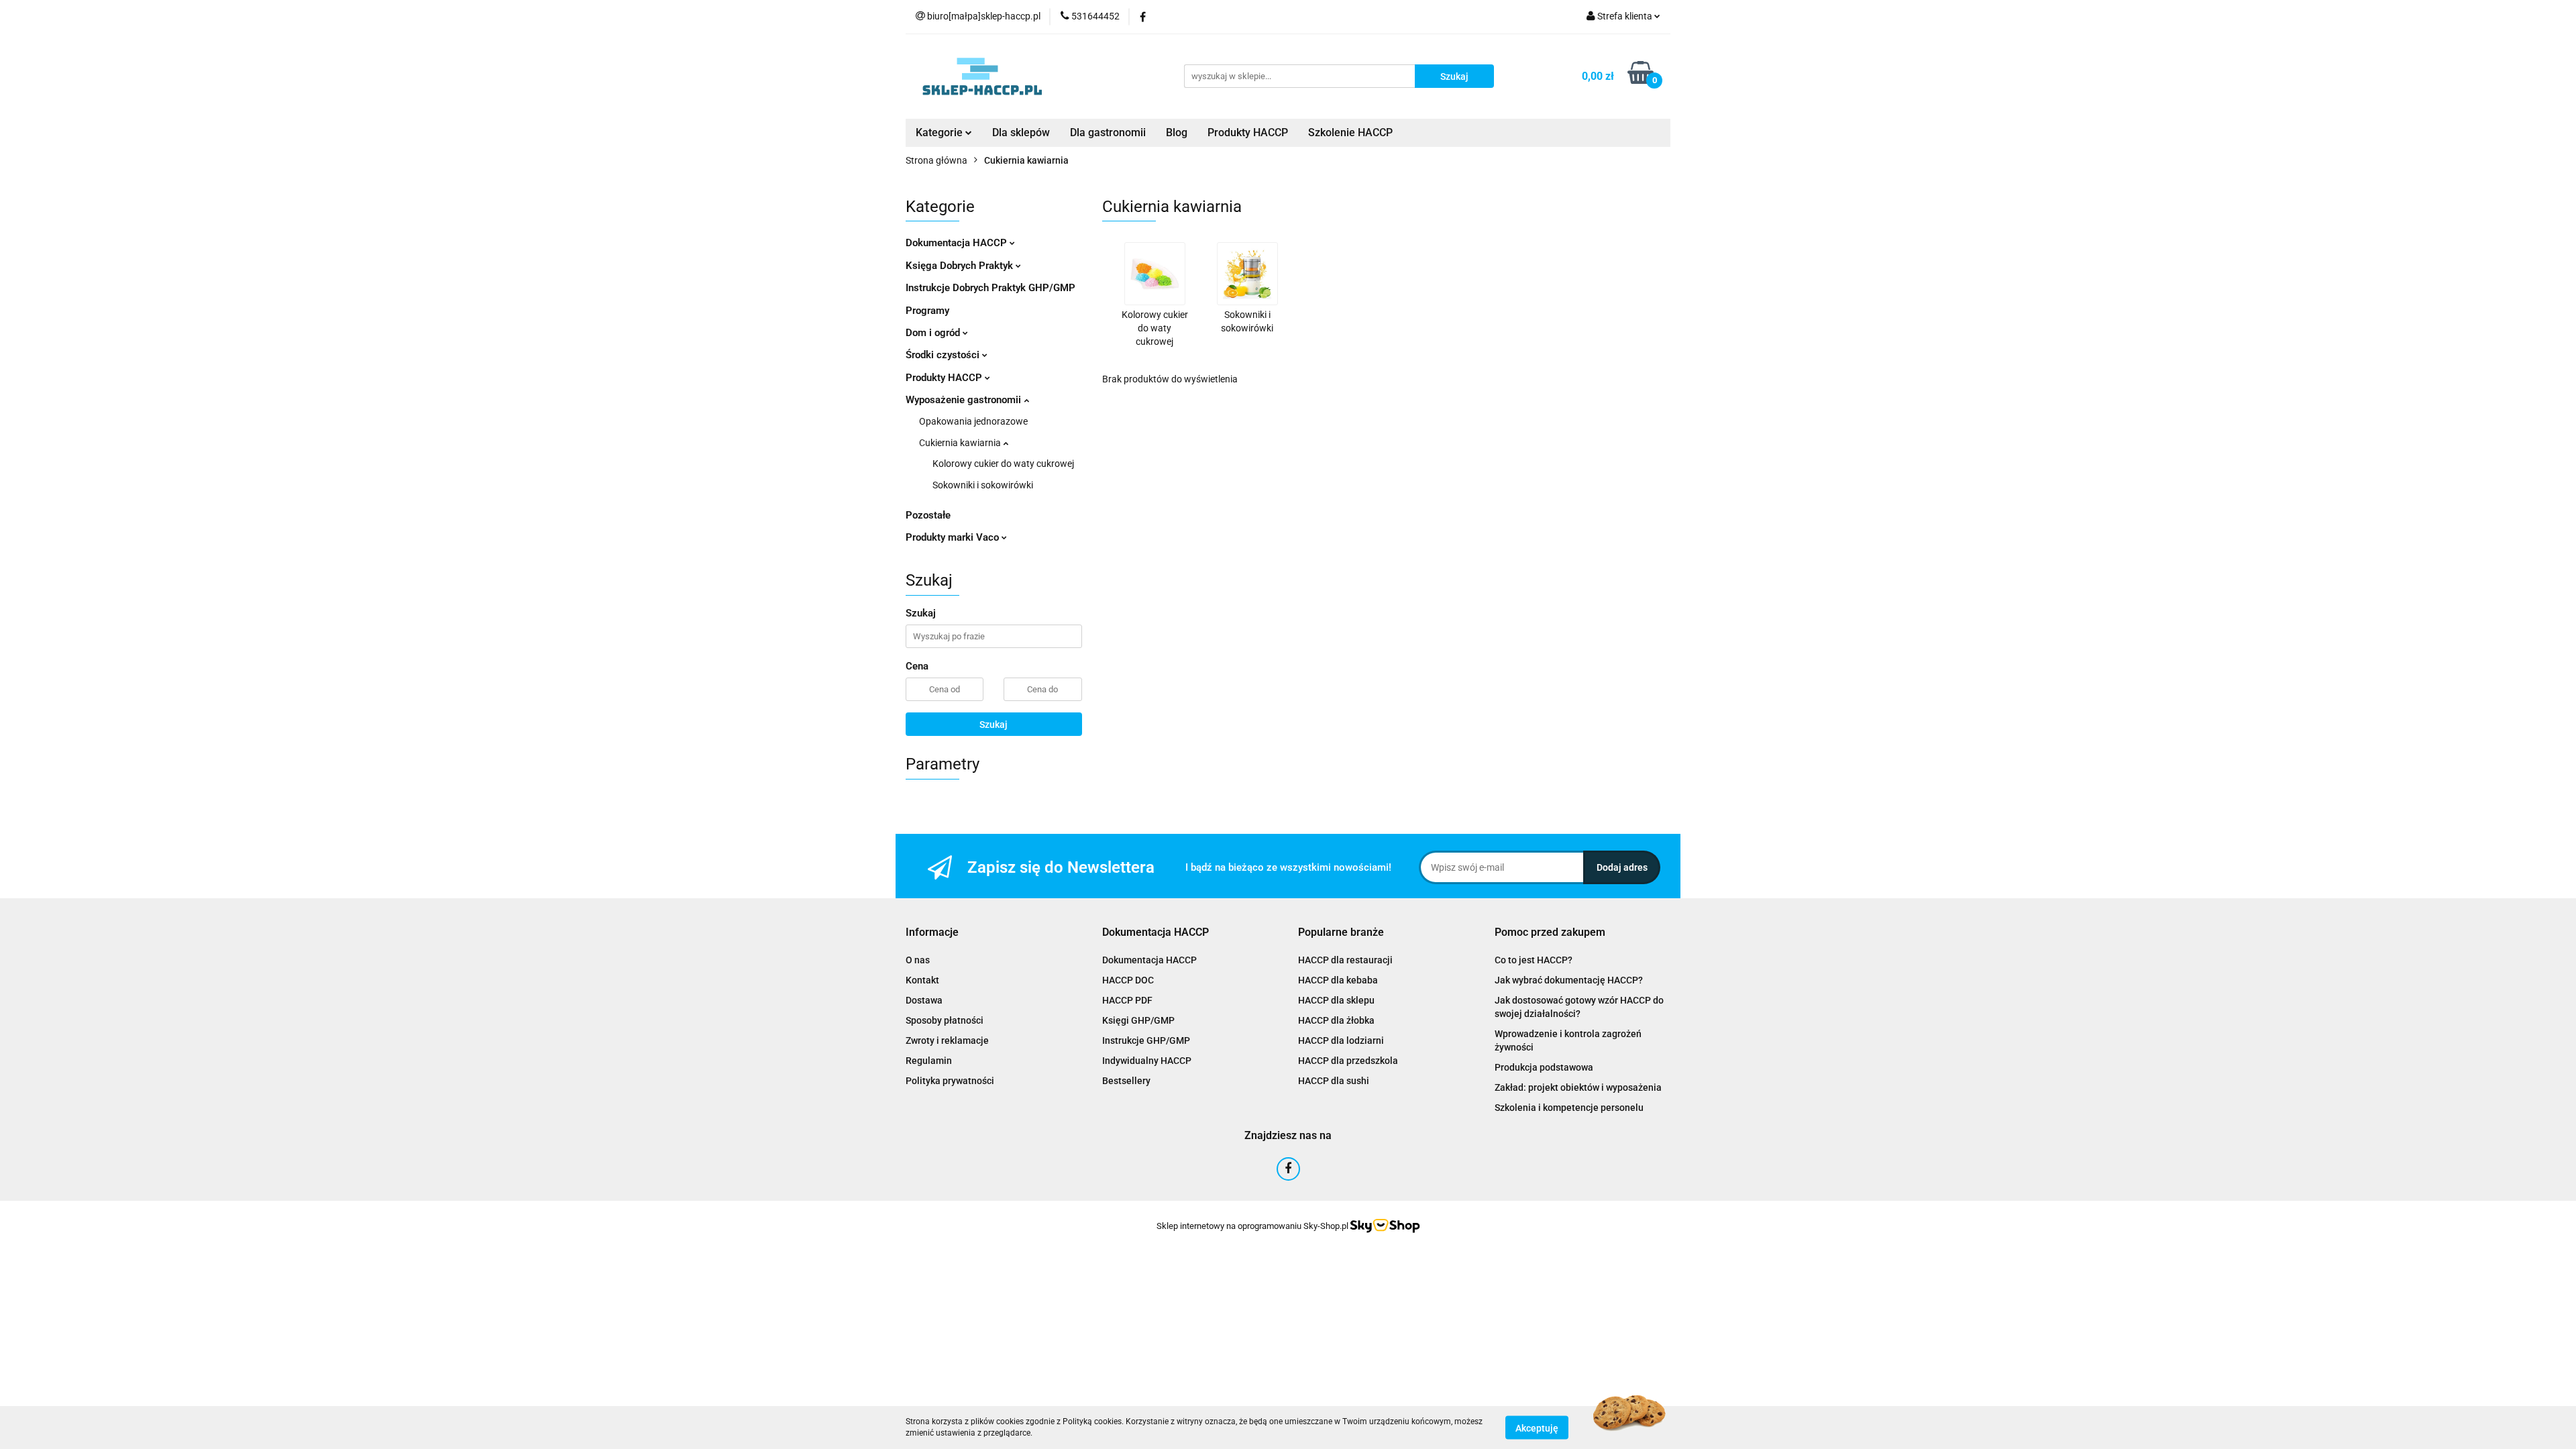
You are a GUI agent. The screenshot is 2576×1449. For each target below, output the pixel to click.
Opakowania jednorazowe (973, 421)
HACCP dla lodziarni (1341, 1040)
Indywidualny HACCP (1147, 1061)
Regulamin (929, 1061)
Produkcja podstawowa (1544, 1067)
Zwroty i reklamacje (947, 1040)
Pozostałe (928, 515)
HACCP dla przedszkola (1348, 1061)
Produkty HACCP (1248, 132)
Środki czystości (944, 355)
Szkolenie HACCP (1350, 132)
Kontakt (922, 980)
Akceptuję (1537, 1428)
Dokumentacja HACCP (958, 243)
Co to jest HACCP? (1534, 960)
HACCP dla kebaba (1338, 980)
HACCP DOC (1128, 980)
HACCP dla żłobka (1336, 1020)
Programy (927, 311)
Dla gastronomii (1108, 132)
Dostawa (924, 1000)
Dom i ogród (934, 333)
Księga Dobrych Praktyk (961, 266)
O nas (918, 960)
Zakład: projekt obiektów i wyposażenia (1578, 1087)
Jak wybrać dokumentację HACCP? (1569, 980)
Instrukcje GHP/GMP (1146, 1040)
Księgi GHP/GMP (1138, 1020)
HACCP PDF (1127, 1000)
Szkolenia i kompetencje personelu (1569, 1108)
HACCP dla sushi (1334, 1081)
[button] (932, 933)
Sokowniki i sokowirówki (983, 485)
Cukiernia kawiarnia (961, 443)
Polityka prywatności (950, 1081)
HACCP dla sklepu (1336, 1000)
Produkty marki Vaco (954, 537)
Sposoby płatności (945, 1020)
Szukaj (994, 724)
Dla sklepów (1021, 132)
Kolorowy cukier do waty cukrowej (1003, 464)
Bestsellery (1126, 1081)
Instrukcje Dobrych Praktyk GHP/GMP (990, 288)
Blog (1177, 132)
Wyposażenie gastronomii (965, 400)
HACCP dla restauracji (1345, 960)
